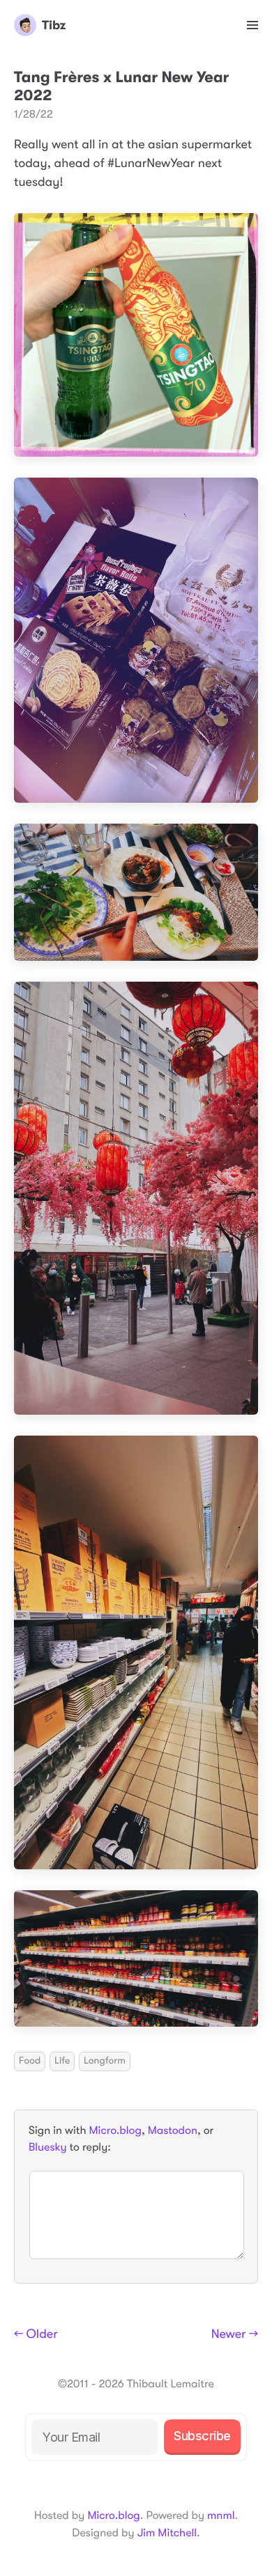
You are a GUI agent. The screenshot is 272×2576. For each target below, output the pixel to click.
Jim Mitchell (167, 2533)
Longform (105, 2061)
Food (30, 2061)
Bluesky (47, 2147)
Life (62, 2061)
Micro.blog (115, 2130)
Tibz (54, 25)
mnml (221, 2515)
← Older (36, 2334)
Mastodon (173, 2130)
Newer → (235, 2334)
